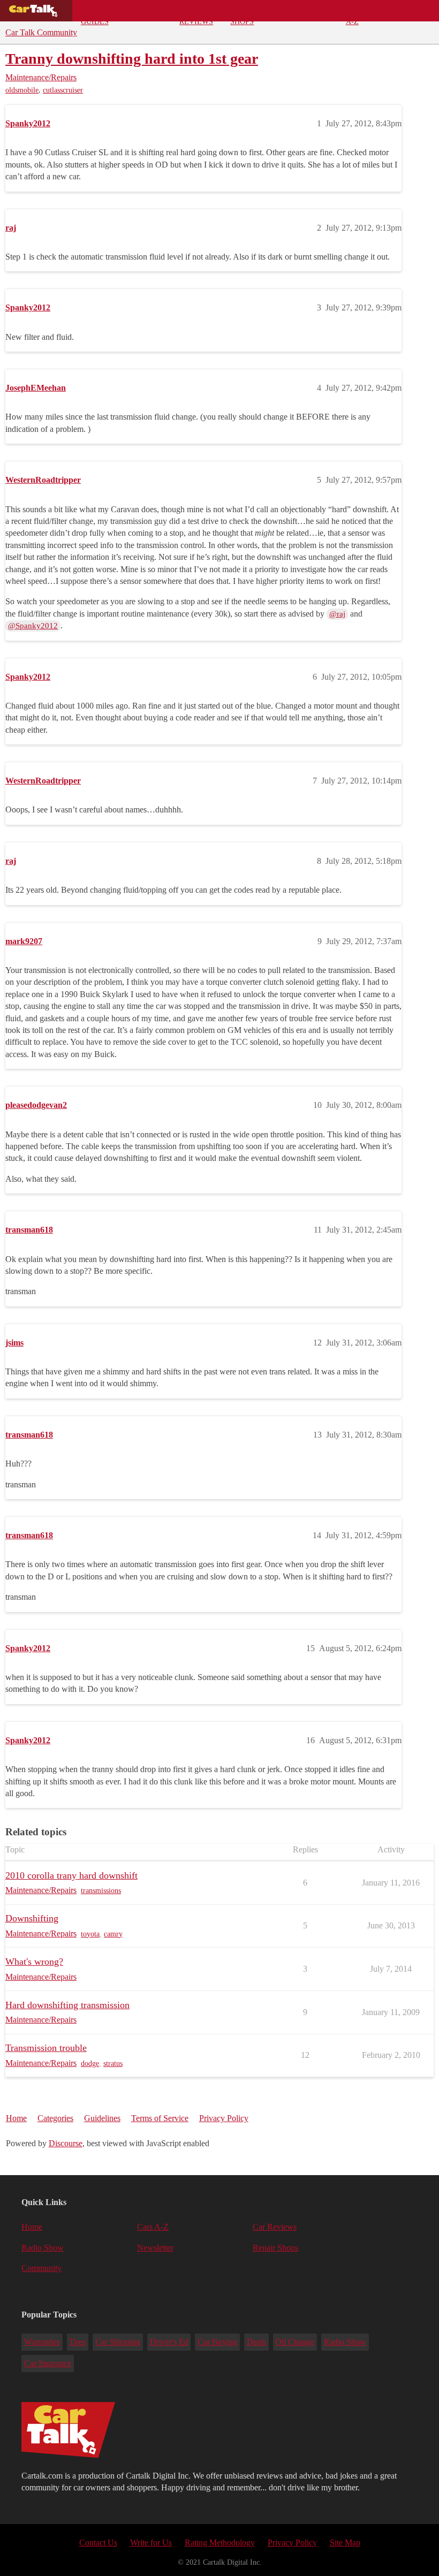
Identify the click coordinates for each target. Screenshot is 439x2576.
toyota (90, 1934)
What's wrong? (34, 1962)
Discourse (66, 2143)
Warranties (42, 2342)
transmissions (101, 1891)
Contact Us (98, 2543)
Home (16, 2118)
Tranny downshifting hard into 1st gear (132, 59)
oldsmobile (22, 90)
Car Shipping (118, 2342)
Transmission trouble (46, 2048)
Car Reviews (196, 14)
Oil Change (295, 2342)
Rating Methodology (220, 2543)
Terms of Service (160, 2118)
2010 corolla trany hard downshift (71, 1875)
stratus (113, 2064)
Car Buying (217, 2342)
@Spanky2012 (33, 626)
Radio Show (43, 2248)
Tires (77, 2342)
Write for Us (151, 2543)
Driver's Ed (169, 2342)
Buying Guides (95, 14)
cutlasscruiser (63, 90)
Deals (150, 11)
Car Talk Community (41, 32)
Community (305, 11)
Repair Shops (243, 14)
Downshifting (32, 1918)
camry (113, 1934)
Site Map (345, 2543)
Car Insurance (48, 2363)
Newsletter (155, 2248)
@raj (337, 614)
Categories (55, 2118)
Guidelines (102, 2118)
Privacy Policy (224, 2118)
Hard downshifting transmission (67, 2005)
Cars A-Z (355, 14)
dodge (90, 2064)
